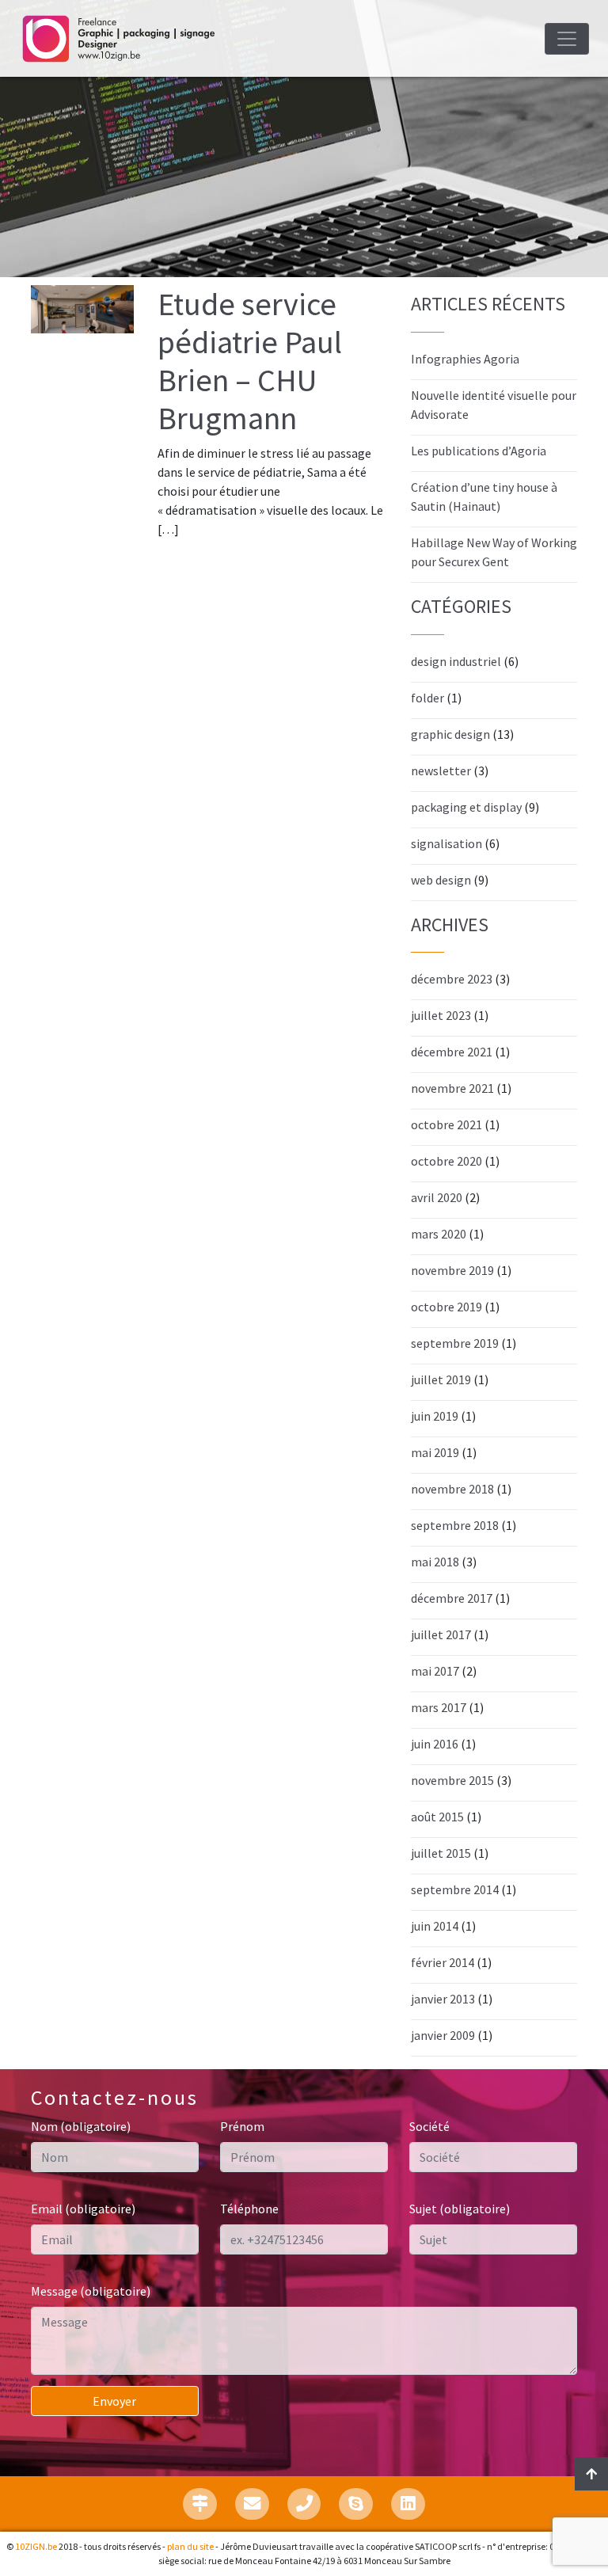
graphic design (450, 734)
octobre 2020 (446, 1161)
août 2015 (437, 1817)
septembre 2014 (455, 1889)
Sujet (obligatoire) (460, 2209)
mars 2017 (439, 1707)
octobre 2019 (446, 1307)
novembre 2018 (452, 1489)
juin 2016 (435, 1744)
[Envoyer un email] (252, 2504)
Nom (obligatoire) (81, 2126)
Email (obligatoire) (83, 2209)
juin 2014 (435, 1926)
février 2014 (443, 1962)
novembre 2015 (452, 1780)
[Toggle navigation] (567, 39)
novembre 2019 (452, 1270)
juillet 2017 (441, 1634)
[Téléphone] (304, 2504)
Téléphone (249, 2209)
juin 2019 (435, 1416)
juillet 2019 (441, 1379)
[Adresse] (200, 2504)
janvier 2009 (443, 2035)
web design (441, 880)
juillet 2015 (441, 1853)
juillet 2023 (441, 1015)
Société (429, 2126)
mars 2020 (439, 1234)
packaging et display (466, 807)
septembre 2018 (455, 1525)
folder (427, 698)
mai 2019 (435, 1452)
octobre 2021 (446, 1124)
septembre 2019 (455, 1343)
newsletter (441, 771)
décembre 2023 (452, 979)
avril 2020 (437, 1197)
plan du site (190, 2546)
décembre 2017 (452, 1598)
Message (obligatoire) (91, 2291)
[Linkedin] (408, 2504)
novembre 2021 (452, 1088)
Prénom (242, 2126)
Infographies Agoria (465, 359)
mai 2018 (435, 1562)
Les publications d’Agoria (479, 451)
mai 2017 (435, 1671)
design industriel (456, 661)
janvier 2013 (443, 1999)
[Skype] (356, 2504)
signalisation (446, 843)
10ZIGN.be (36, 2546)
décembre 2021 (452, 1052)
